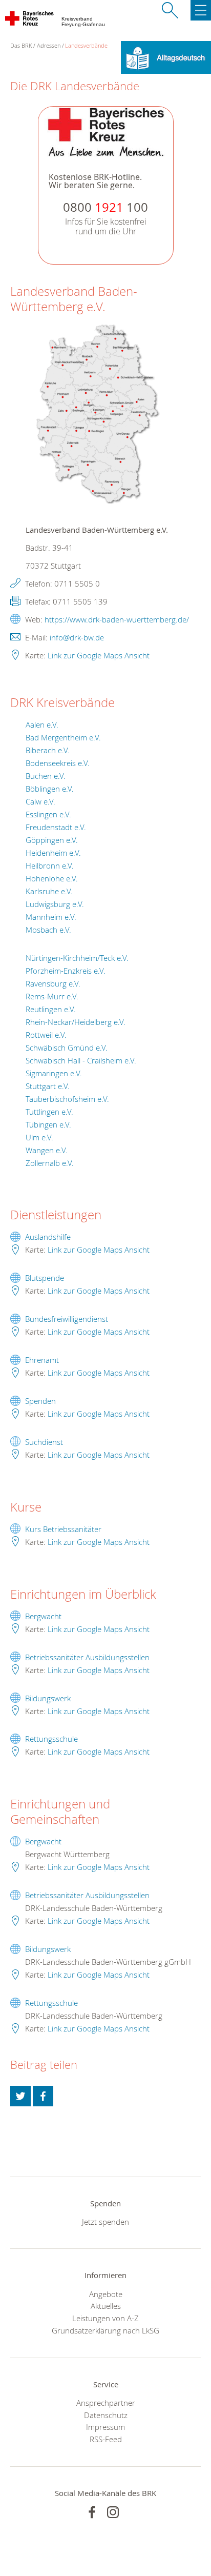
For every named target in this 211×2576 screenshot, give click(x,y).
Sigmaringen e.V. (54, 1073)
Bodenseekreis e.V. (58, 763)
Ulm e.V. (39, 1137)
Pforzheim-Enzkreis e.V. (66, 971)
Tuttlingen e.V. (49, 1112)
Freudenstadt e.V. (56, 827)
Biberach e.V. (48, 750)
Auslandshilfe (48, 1237)
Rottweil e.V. (46, 1035)
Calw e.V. (40, 801)
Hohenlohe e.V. (52, 878)
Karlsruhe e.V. (49, 891)
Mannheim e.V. (51, 917)
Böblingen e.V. (50, 789)
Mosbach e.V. (48, 930)
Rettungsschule (51, 1739)
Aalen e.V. (42, 724)
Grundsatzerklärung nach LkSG (105, 2330)
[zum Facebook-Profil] (92, 2512)
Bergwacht (43, 1616)
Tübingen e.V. (48, 1124)
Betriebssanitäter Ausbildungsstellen (87, 1657)
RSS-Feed (106, 2439)
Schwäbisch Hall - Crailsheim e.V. (81, 1060)
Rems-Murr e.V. (52, 996)
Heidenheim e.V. (53, 853)
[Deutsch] (166, 56)
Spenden (40, 1401)
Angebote (106, 2294)
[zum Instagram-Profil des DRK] (113, 2512)
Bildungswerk (48, 1698)
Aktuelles (106, 2306)
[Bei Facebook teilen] (43, 2096)
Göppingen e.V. (52, 840)
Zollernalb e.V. (50, 1163)
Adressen (49, 45)
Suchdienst (44, 1442)
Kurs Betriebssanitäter (63, 1529)
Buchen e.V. (46, 776)
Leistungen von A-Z (105, 2318)
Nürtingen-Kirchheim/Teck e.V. (77, 958)
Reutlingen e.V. (51, 1009)
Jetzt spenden (105, 2222)
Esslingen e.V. (48, 814)
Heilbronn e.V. (50, 866)
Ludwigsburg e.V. (55, 904)
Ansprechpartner (106, 2403)
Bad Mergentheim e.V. (63, 737)
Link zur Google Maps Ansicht (99, 655)
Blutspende (45, 1278)
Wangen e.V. (47, 1150)
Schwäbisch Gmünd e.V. (67, 1048)
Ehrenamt (42, 1360)
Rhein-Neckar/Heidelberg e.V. (76, 1022)
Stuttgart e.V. (48, 1086)
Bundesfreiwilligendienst (67, 1319)
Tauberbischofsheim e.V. (67, 1099)
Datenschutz (106, 2415)
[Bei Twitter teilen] (20, 2096)
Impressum (105, 2427)
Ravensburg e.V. (53, 983)
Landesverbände (86, 45)
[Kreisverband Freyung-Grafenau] (30, 21)
